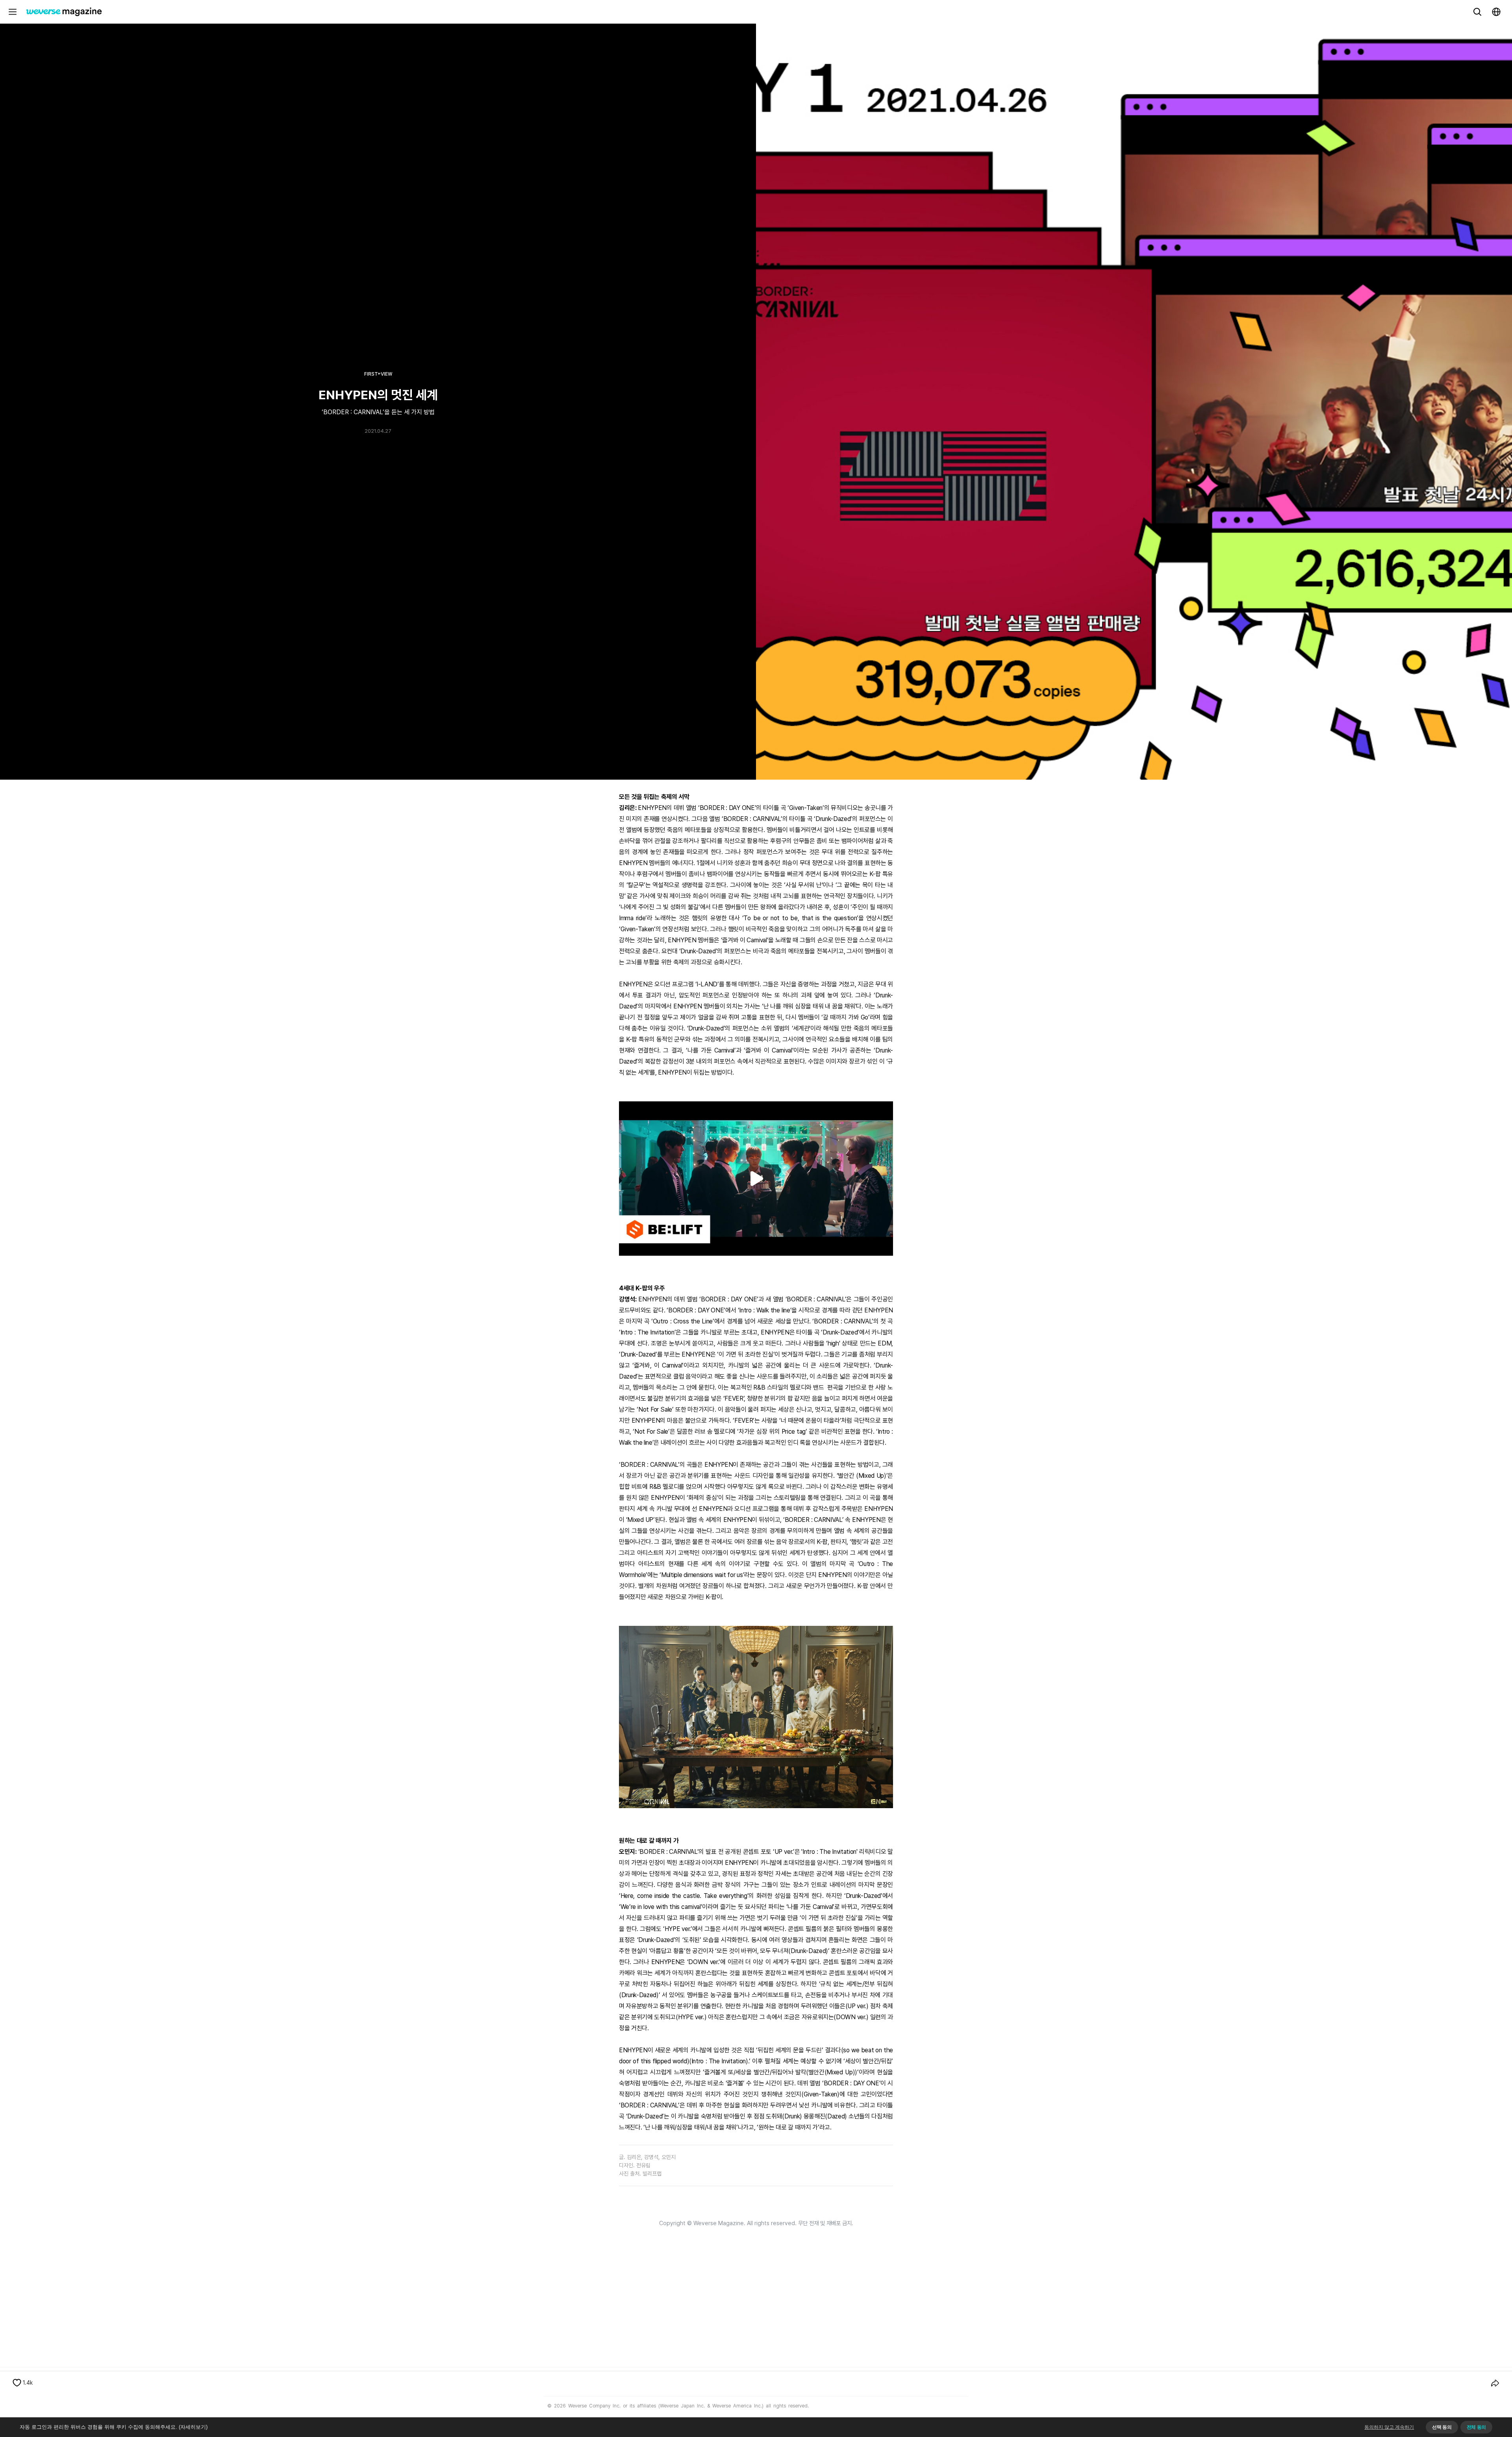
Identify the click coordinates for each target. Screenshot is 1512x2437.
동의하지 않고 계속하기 (1389, 2427)
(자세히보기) (193, 2427)
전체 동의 (1476, 2427)
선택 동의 (1442, 2427)
